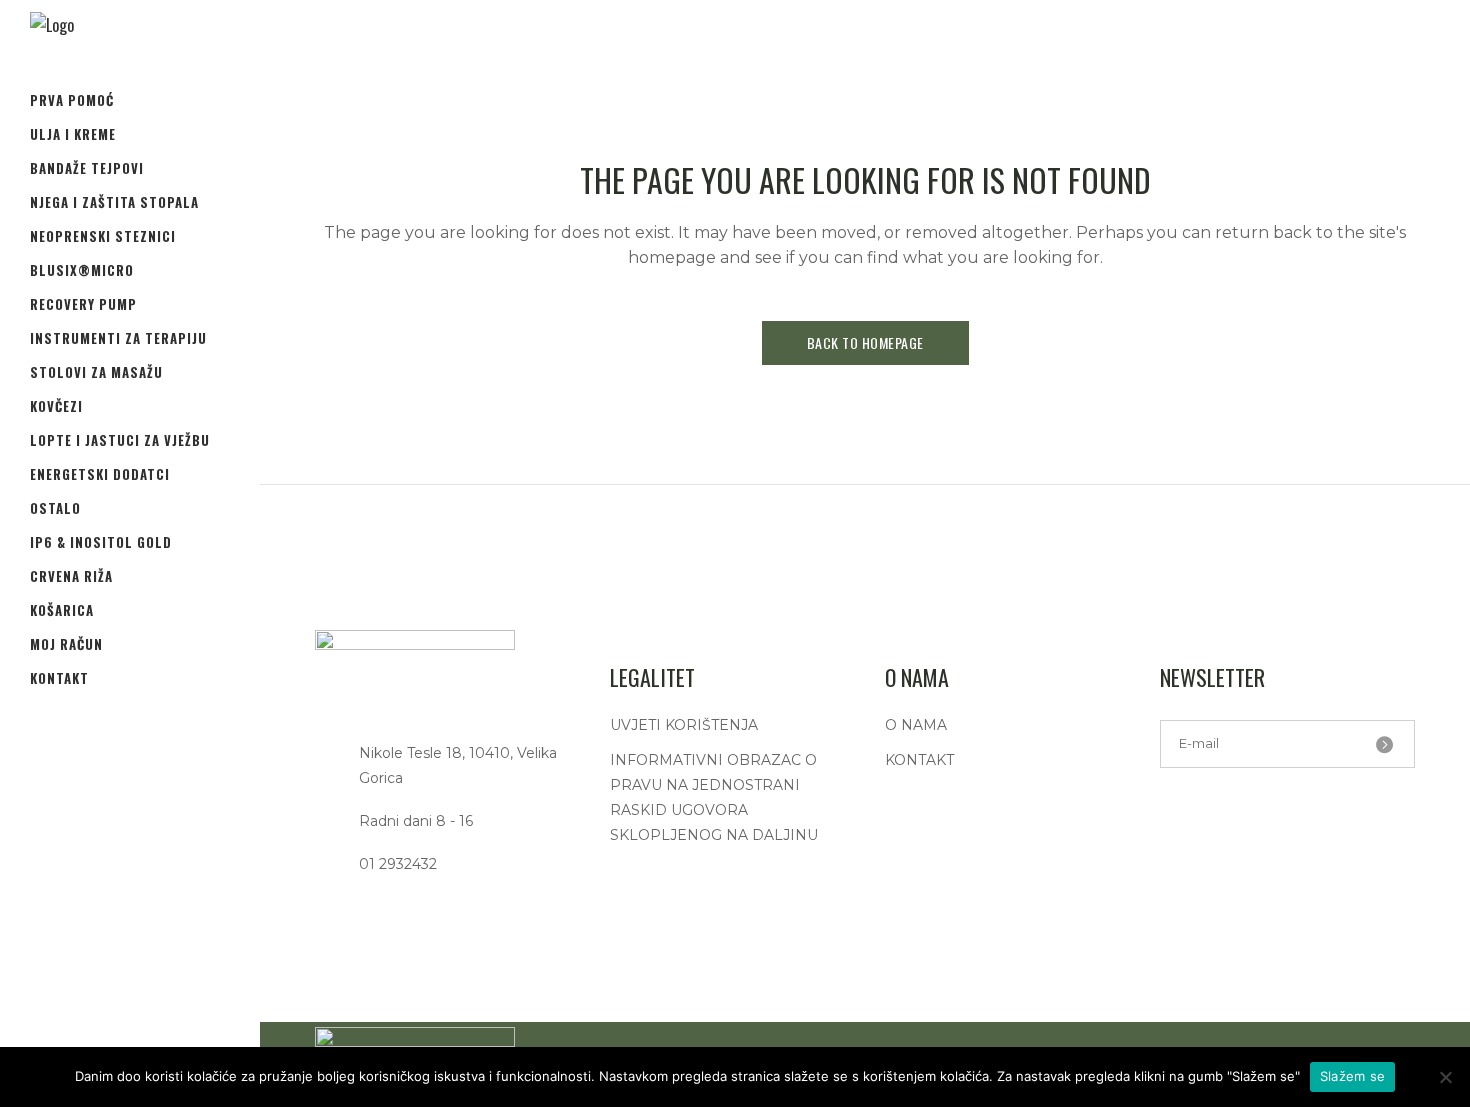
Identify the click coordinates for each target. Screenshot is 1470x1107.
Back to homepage (865, 342)
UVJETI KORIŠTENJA (684, 725)
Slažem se (1352, 1076)
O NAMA (916, 725)
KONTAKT (919, 760)
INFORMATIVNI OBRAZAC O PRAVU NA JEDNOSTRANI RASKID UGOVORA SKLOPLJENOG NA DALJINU (714, 797)
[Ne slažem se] (1445, 1077)
